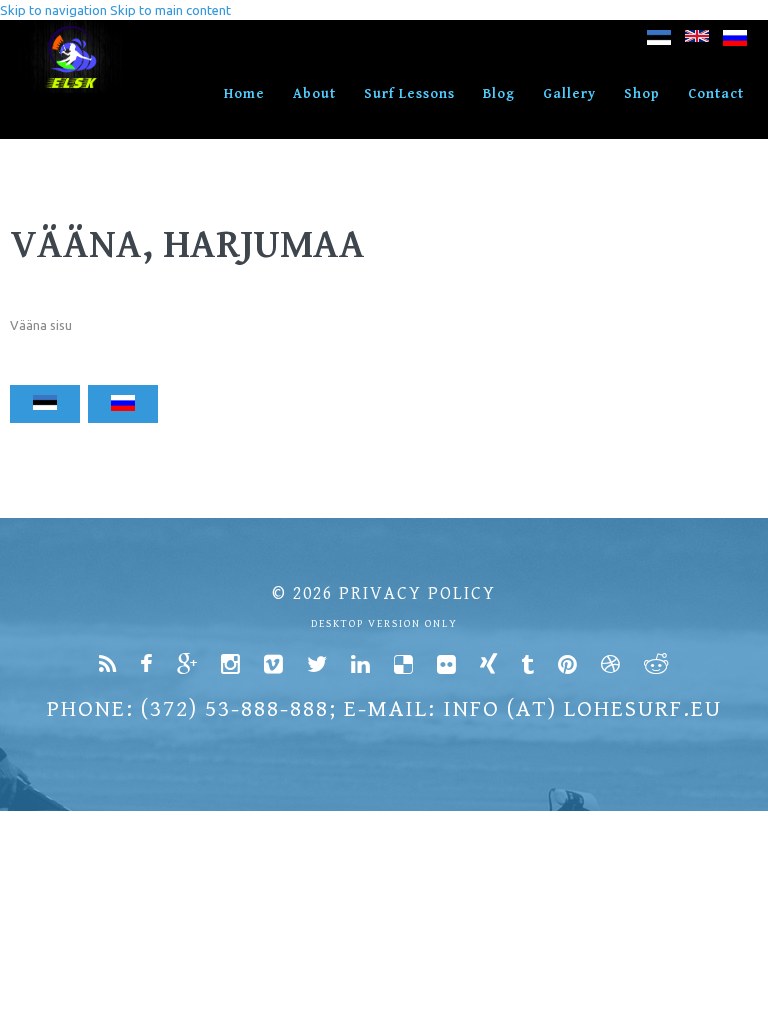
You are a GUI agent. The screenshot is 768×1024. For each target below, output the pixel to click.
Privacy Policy (417, 593)
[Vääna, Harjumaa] (659, 41)
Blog (499, 94)
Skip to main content (170, 10)
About (314, 94)
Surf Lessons (409, 94)
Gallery (569, 94)
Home (244, 94)
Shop (642, 94)
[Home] (72, 30)
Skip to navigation (53, 10)
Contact (716, 94)
